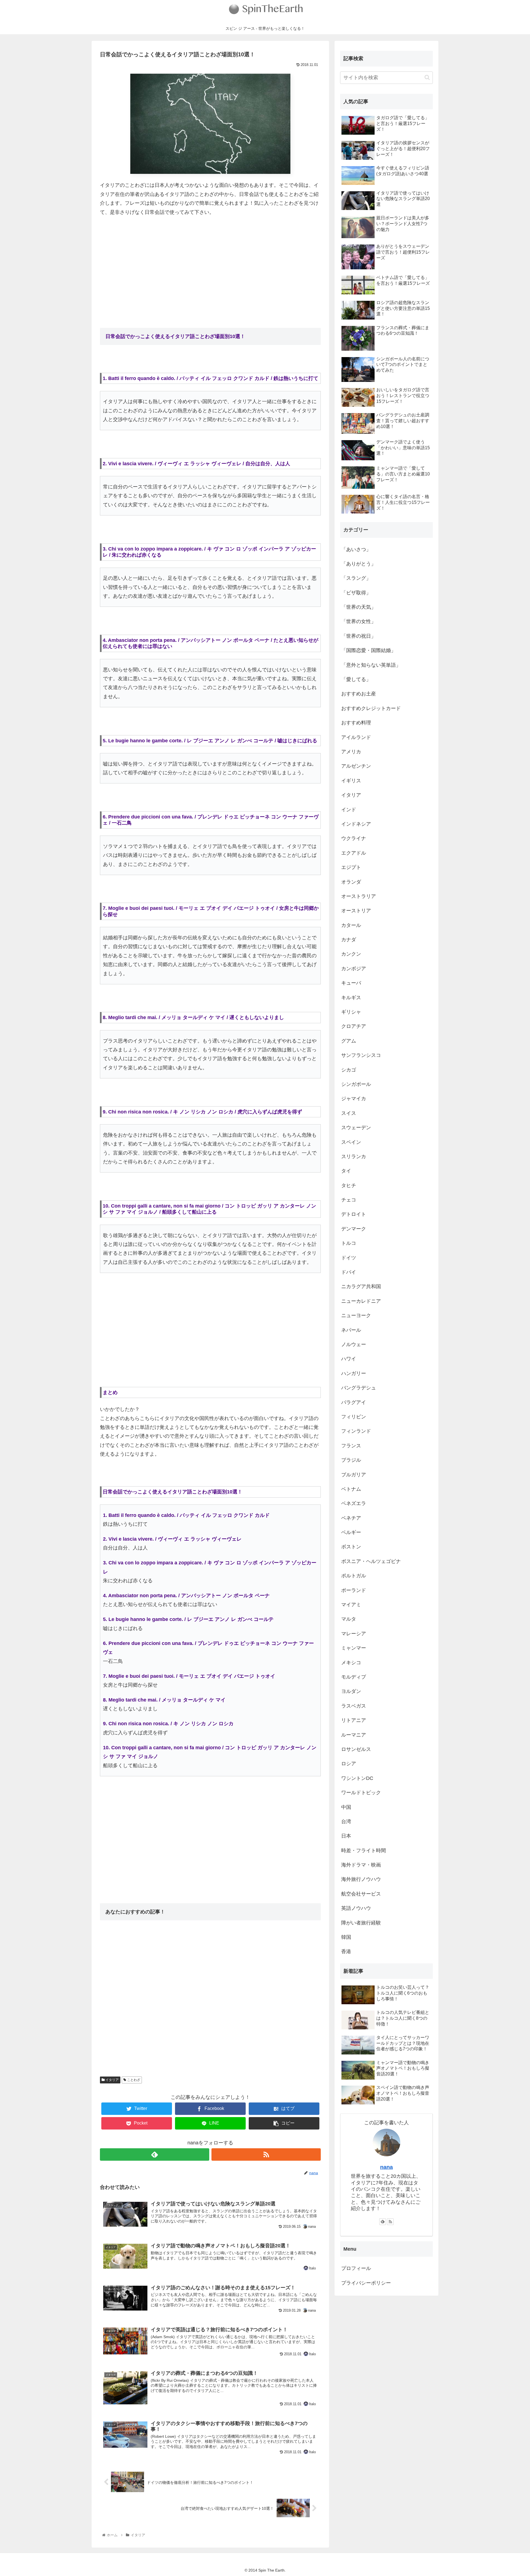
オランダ (351, 882)
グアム (349, 1041)
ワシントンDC (357, 1778)
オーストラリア (359, 896)
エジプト (351, 867)
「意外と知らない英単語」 (371, 665)
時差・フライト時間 (364, 1851)
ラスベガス (354, 1706)
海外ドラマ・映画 (361, 1865)
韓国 (346, 1937)
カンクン (351, 954)
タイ (346, 1171)
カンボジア (354, 969)
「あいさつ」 (356, 549)
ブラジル (351, 1460)
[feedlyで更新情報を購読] (155, 2154)
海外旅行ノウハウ (361, 1879)
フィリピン (354, 1417)
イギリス (351, 781)
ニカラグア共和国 (361, 1286)
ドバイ (349, 1272)
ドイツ (349, 1258)
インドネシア (356, 824)
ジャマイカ (354, 1099)
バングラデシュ (359, 1388)
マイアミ (351, 1605)
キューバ (351, 983)
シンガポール (356, 1084)
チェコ (349, 1200)
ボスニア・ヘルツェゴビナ (371, 1561)
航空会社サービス (361, 1894)
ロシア (349, 1764)
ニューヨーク (356, 1315)
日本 (346, 1836)
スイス (349, 1113)
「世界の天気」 (359, 607)
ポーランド (354, 1590)
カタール (351, 925)
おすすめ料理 (356, 723)
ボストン (351, 1547)
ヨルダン (351, 1691)
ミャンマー (354, 1648)
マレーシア (354, 1634)
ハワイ (349, 1359)
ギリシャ (351, 1012)
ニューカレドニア (361, 1301)
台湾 (346, 1822)
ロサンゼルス (356, 1749)
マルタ (349, 1619)
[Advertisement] (210, 262)
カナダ (349, 940)
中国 (346, 1807)
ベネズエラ (354, 1503)
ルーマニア (354, 1735)
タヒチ (349, 1185)
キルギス (351, 998)
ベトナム (351, 1489)
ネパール (351, 1330)
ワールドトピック (361, 1793)
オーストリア (356, 911)
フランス (351, 1446)
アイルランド (356, 737)
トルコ (349, 1243)
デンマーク (354, 1229)
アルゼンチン (356, 766)
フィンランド (356, 1431)
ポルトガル (354, 1576)
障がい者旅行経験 (361, 1923)
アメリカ (351, 752)
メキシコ (351, 1663)
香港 (346, 1952)
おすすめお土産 (359, 694)
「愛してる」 (356, 679)
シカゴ (349, 1070)
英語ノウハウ (356, 1908)
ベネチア (351, 1518)
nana (386, 2167)
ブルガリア (354, 1475)
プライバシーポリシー (366, 2283)
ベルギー (351, 1532)
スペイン (351, 1142)
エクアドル (354, 853)
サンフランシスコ (361, 1055)
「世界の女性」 (359, 621)
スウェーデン (356, 1128)
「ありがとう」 (359, 564)
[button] (427, 77)
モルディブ (354, 1677)
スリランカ (354, 1157)
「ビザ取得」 (356, 593)
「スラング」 (356, 578)
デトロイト (354, 1214)
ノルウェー (354, 1344)
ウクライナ (354, 838)
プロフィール (356, 2268)
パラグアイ (354, 1402)
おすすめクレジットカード (371, 708)
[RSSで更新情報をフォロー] (266, 2154)
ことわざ (133, 2080)
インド (349, 810)
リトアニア (354, 1720)
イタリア (112, 2080)
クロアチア (354, 1026)
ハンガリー (354, 1373)
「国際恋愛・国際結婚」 (369, 650)
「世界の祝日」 (359, 636)
